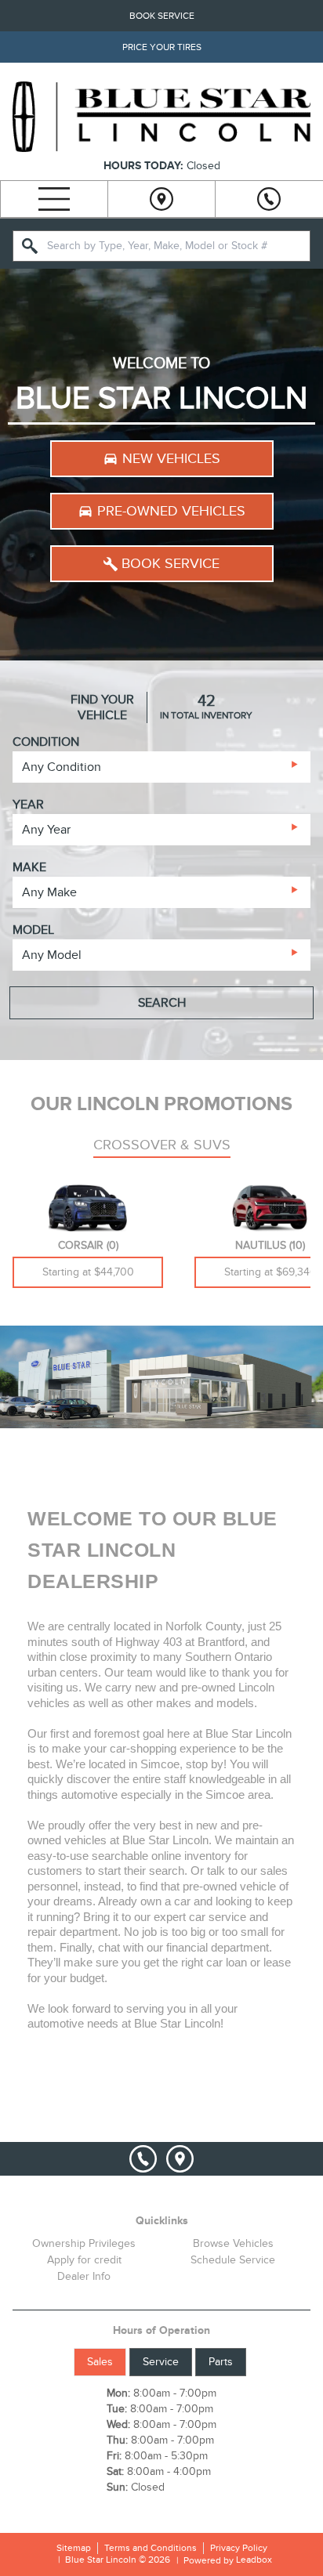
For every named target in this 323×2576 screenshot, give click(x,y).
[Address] (161, 199)
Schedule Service (233, 2260)
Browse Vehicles (233, 2243)
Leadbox (253, 2560)
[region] (161, 465)
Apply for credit (84, 2260)
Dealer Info (84, 2276)
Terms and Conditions (151, 2548)
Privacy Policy (239, 2548)
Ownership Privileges (84, 2243)
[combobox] (161, 246)
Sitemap (74, 2548)
